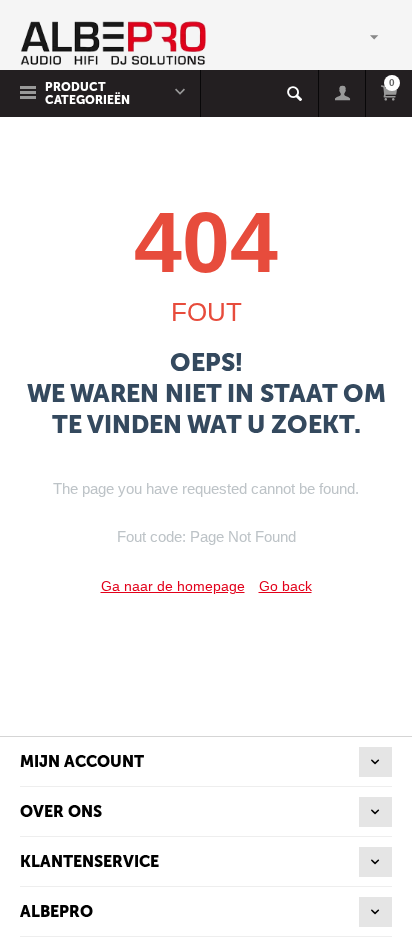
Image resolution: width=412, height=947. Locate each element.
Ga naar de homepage (173, 586)
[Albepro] (113, 42)
